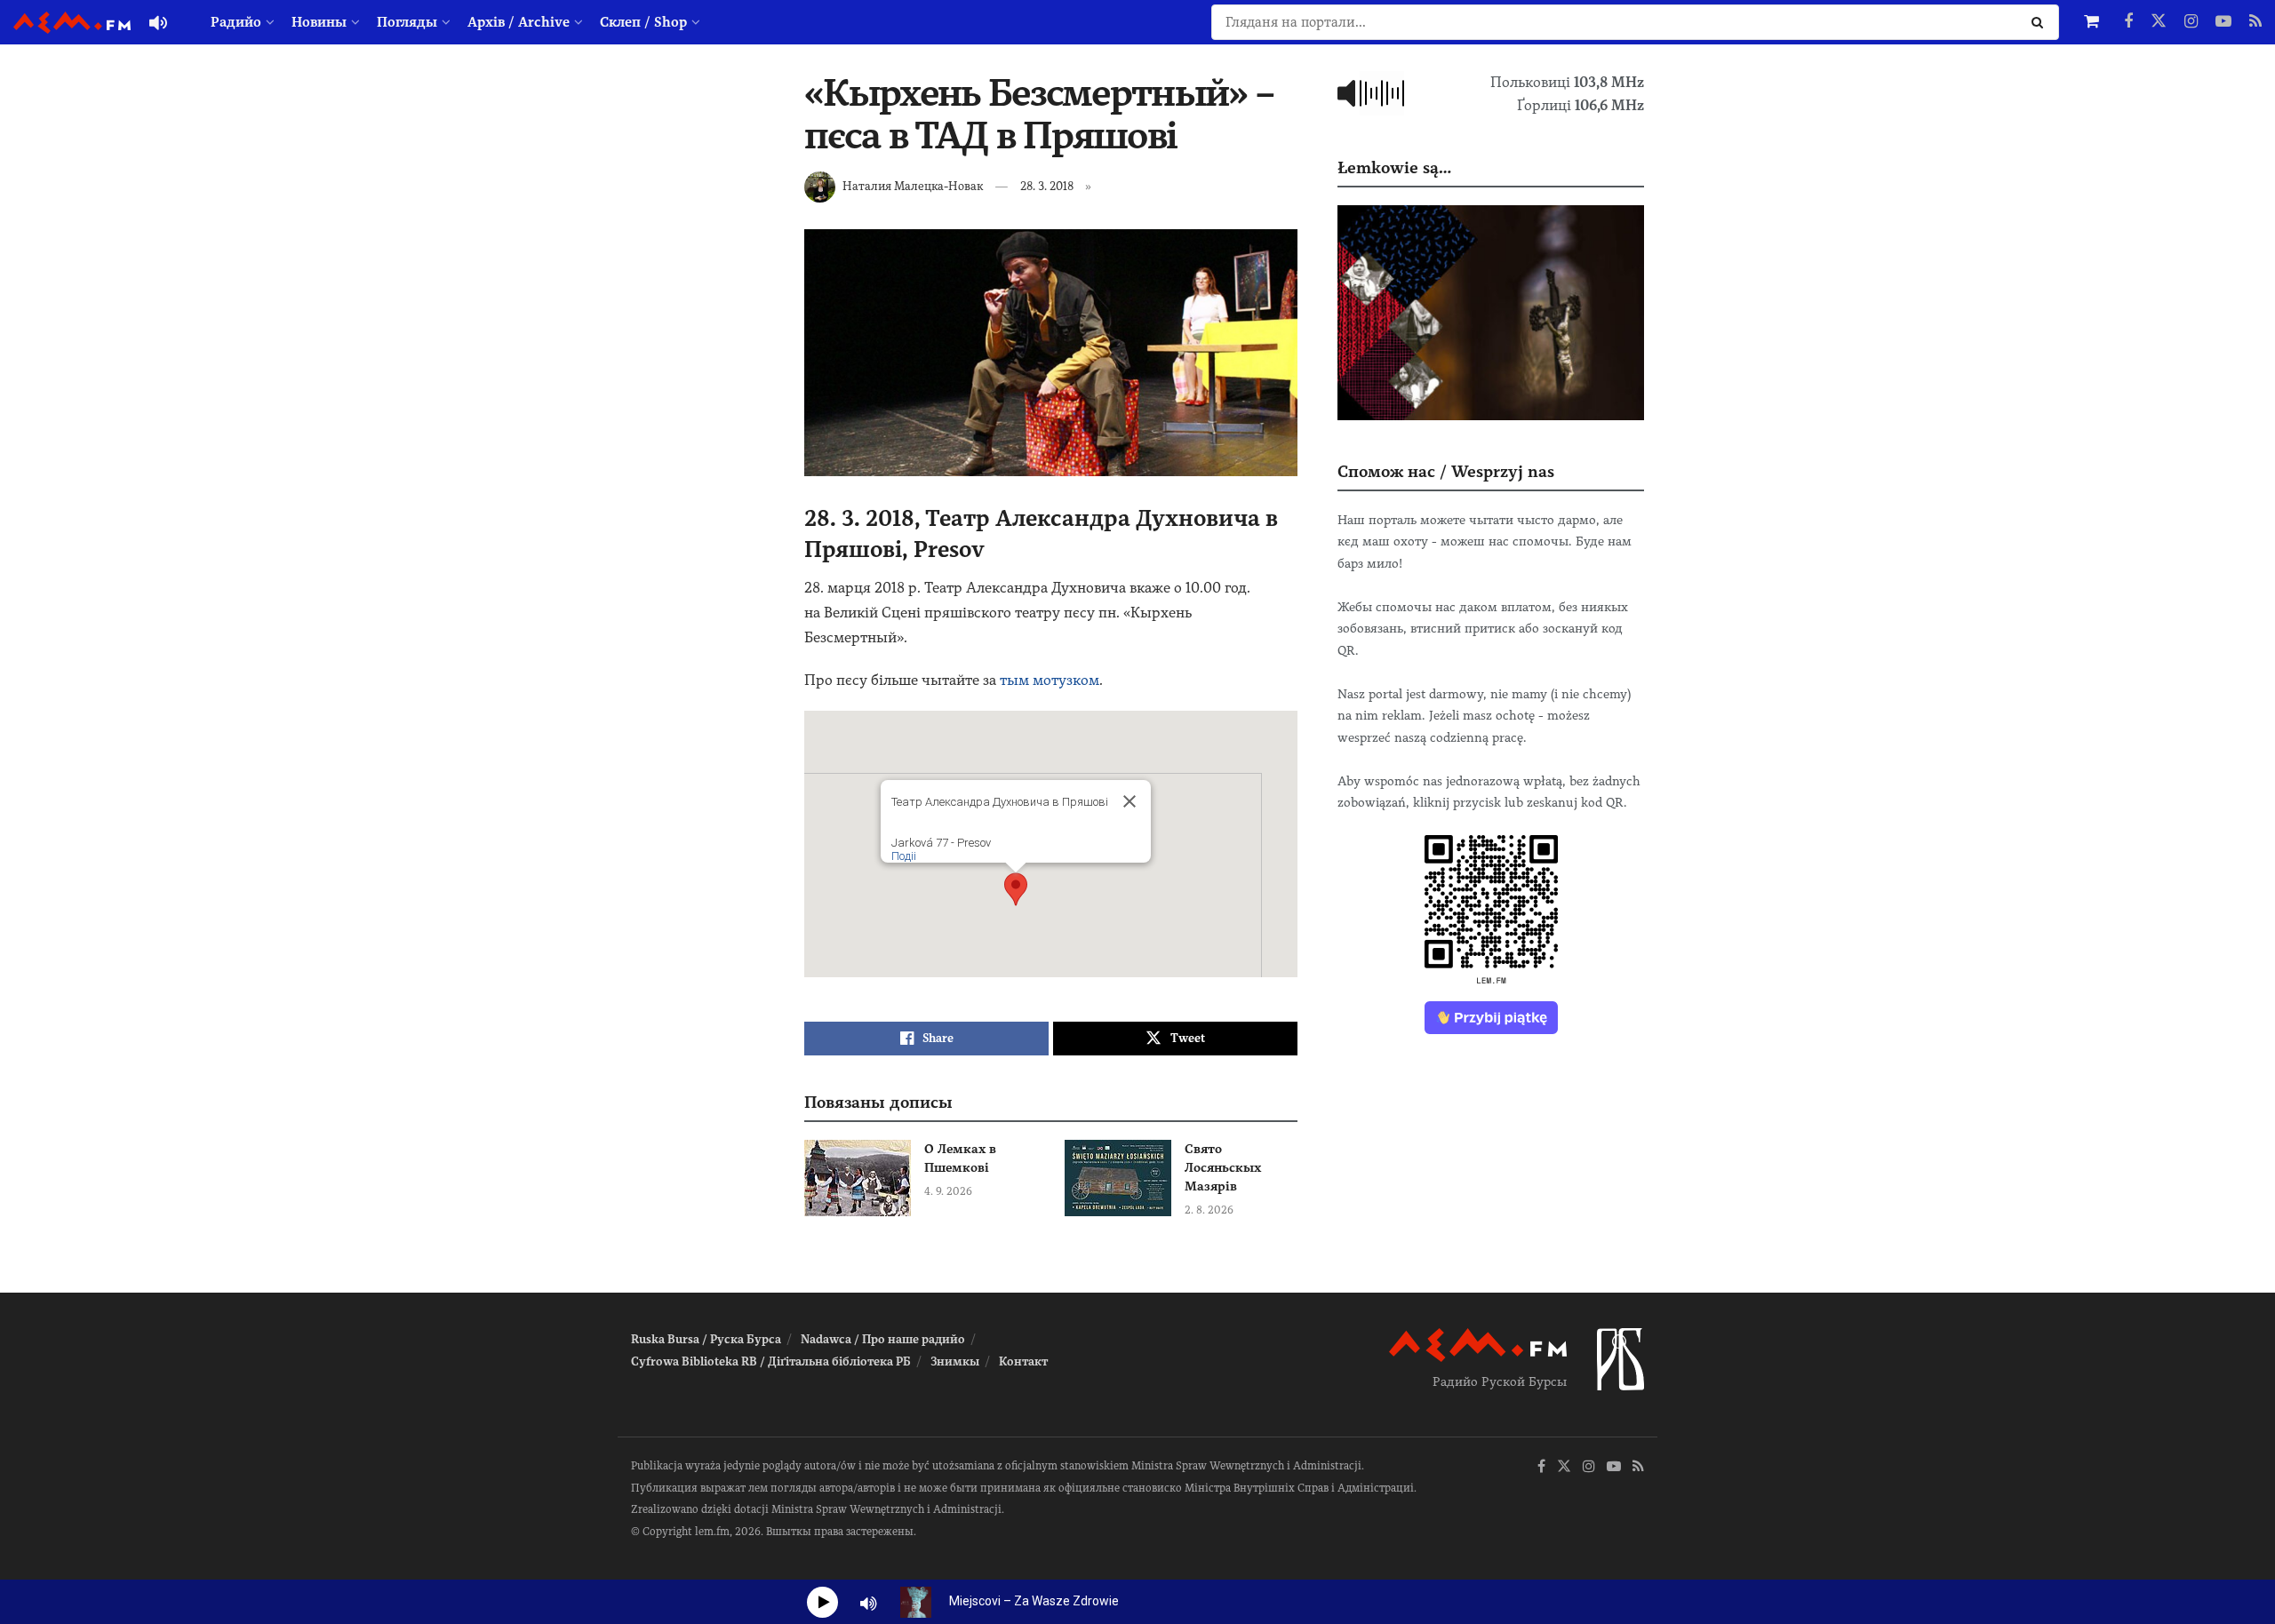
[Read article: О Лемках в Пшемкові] (858, 1178)
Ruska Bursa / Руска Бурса (706, 1339)
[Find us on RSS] (2255, 22)
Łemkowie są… (1394, 167)
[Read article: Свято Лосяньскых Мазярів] (1118, 1178)
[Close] (1130, 801)
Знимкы (955, 1361)
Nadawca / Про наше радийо (883, 1339)
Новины (319, 22)
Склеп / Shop (643, 22)
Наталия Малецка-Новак (913, 186)
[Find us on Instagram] (2191, 22)
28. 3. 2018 (1047, 186)
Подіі (904, 856)
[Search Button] (2041, 22)
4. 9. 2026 (948, 1191)
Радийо (236, 22)
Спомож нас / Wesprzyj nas (1446, 471)
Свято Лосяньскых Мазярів (1223, 1167)
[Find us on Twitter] (2159, 22)
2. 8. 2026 (1209, 1210)
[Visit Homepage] (72, 23)
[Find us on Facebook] (2128, 22)
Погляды (407, 22)
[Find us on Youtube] (2223, 22)
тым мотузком (1050, 680)
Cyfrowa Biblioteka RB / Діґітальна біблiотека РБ (771, 1361)
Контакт (1023, 1361)
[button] (1016, 889)
